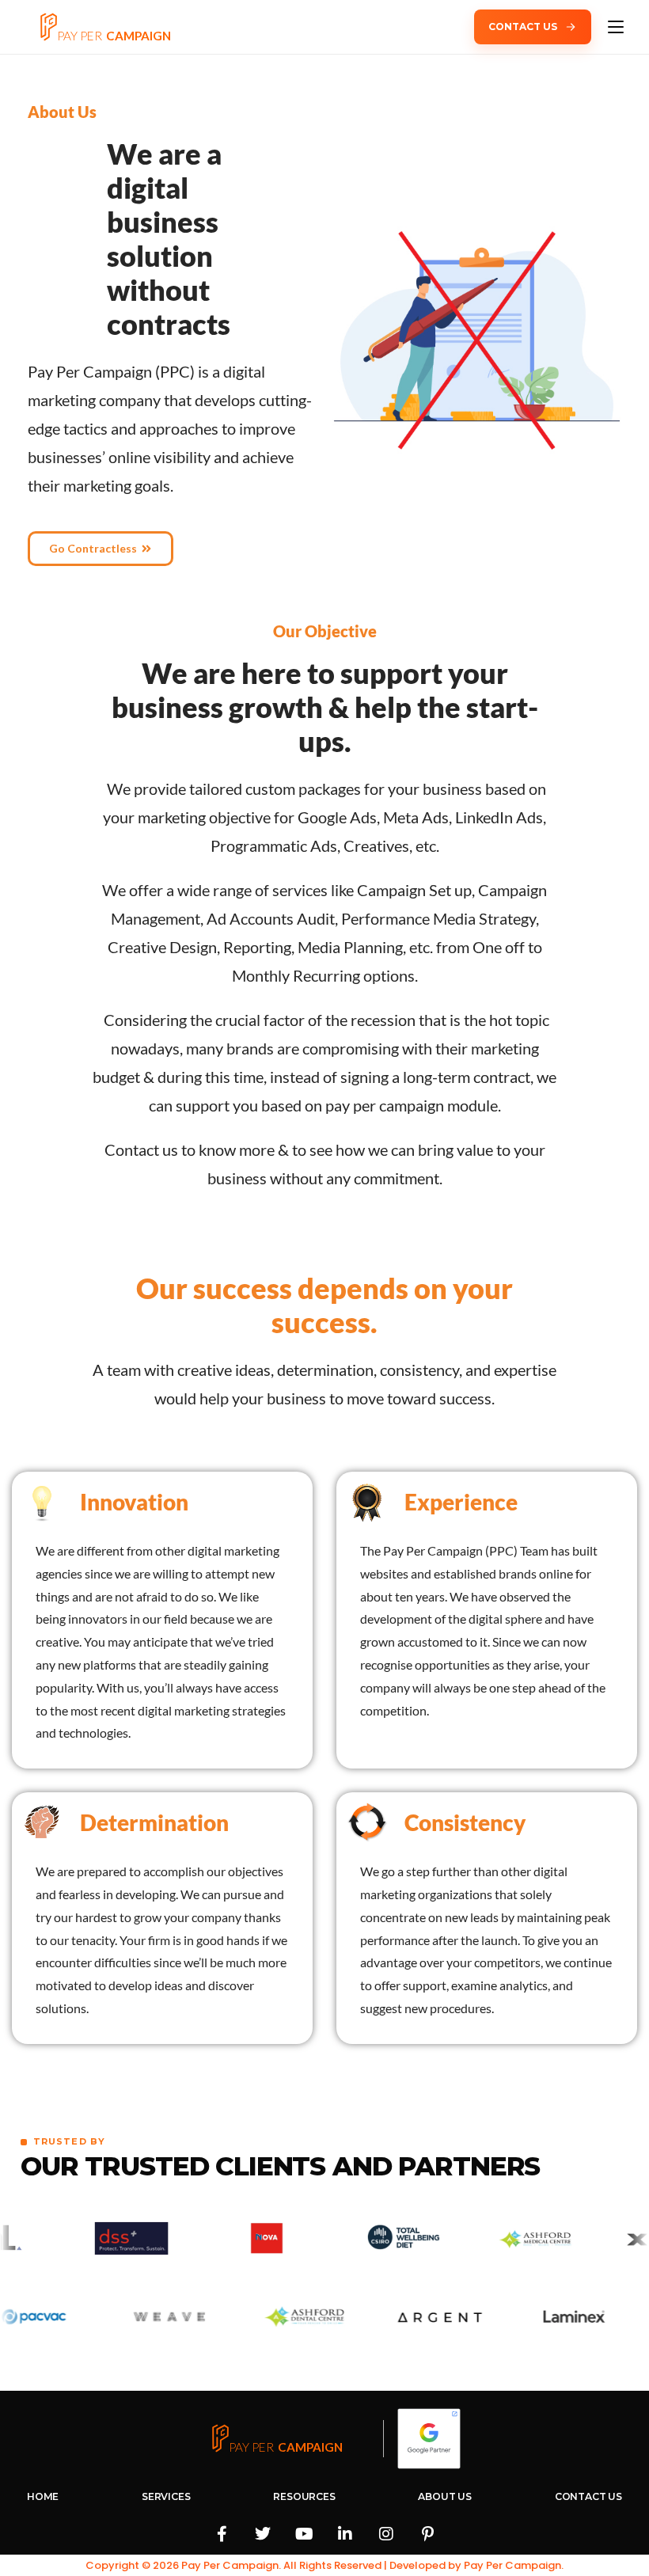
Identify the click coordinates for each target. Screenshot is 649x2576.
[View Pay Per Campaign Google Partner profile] (429, 2438)
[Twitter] (263, 2534)
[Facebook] (222, 2534)
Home (43, 2496)
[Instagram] (386, 2534)
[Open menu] (616, 27)
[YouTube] (304, 2534)
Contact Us (588, 2496)
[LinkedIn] (345, 2534)
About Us (445, 2496)
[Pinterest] (427, 2534)
